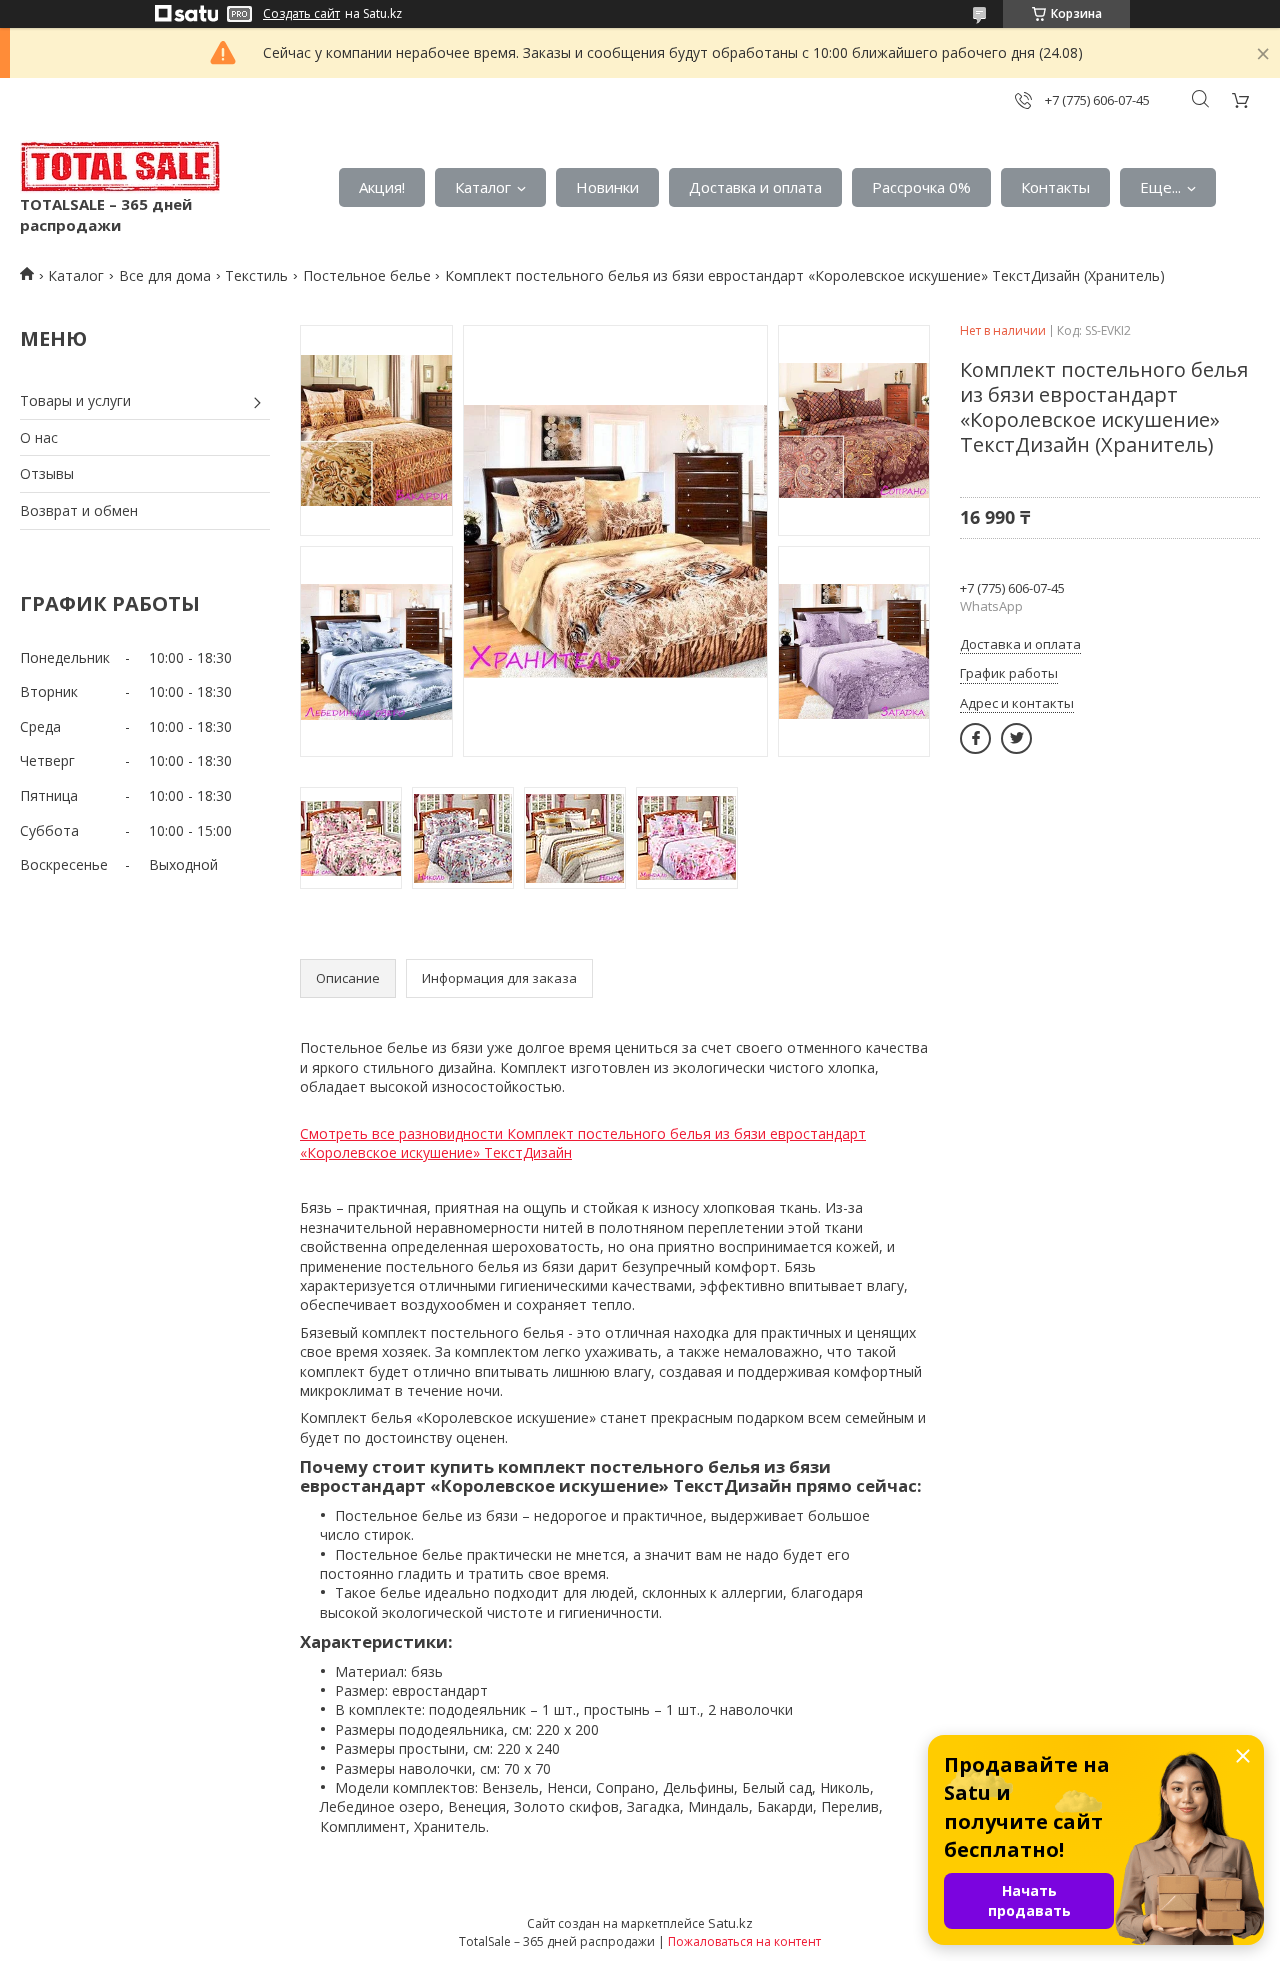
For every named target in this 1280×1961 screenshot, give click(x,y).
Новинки (607, 187)
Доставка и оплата (755, 187)
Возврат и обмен (79, 510)
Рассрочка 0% (921, 187)
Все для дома (165, 275)
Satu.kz (730, 1923)
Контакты (1055, 187)
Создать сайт (301, 14)
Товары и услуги (75, 400)
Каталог (483, 187)
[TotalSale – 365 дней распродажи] (120, 167)
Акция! (382, 187)
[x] (1016, 738)
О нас (39, 437)
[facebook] (975, 738)
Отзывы (47, 473)
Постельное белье (367, 275)
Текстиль (256, 275)
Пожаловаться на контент (744, 1941)
